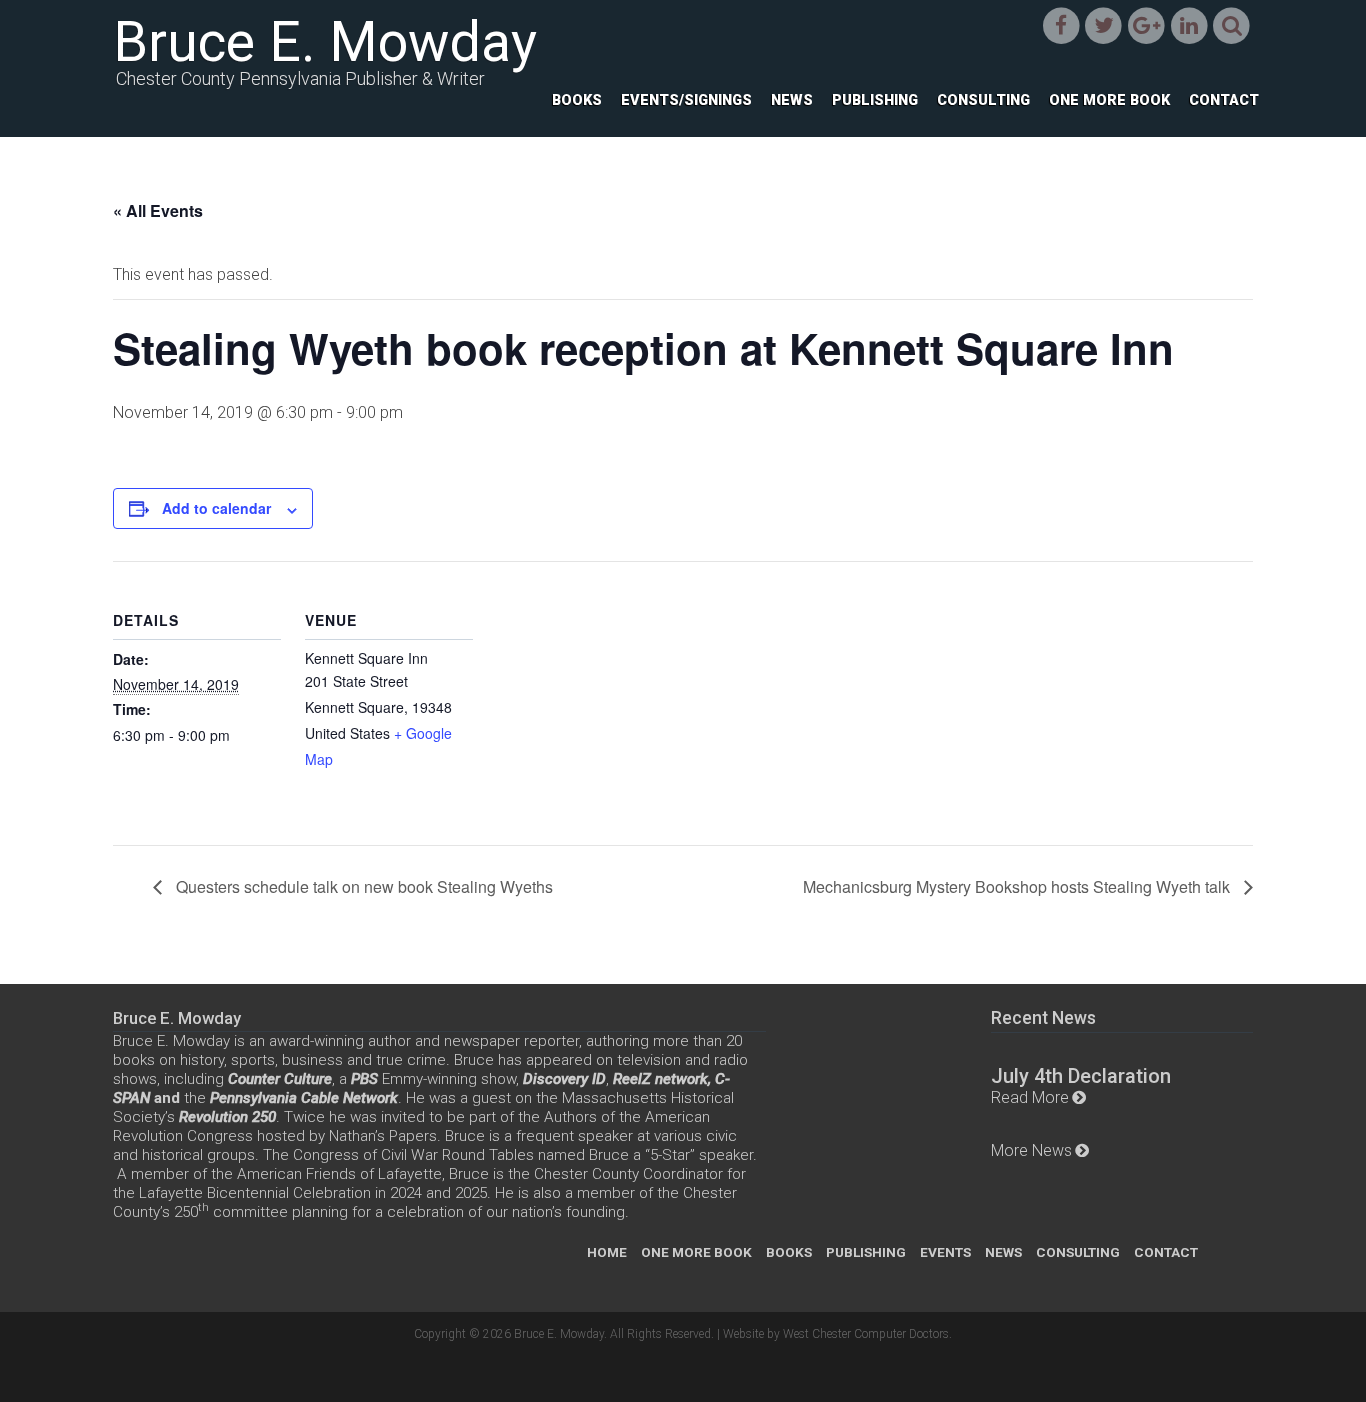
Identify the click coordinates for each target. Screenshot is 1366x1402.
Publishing (875, 100)
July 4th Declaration (1081, 1076)
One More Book (1109, 100)
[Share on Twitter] (1103, 25)
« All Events (158, 210)
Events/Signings (686, 100)
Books (577, 100)
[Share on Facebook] (1061, 25)
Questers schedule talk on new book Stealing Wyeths (362, 886)
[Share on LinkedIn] (1189, 25)
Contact (1224, 100)
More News (1031, 1150)
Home (607, 1252)
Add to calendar (216, 508)
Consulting (983, 100)
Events (945, 1252)
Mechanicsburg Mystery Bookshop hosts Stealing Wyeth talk (1018, 886)
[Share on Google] (1146, 25)
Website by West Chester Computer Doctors (836, 1334)
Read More (1030, 1097)
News (792, 100)
